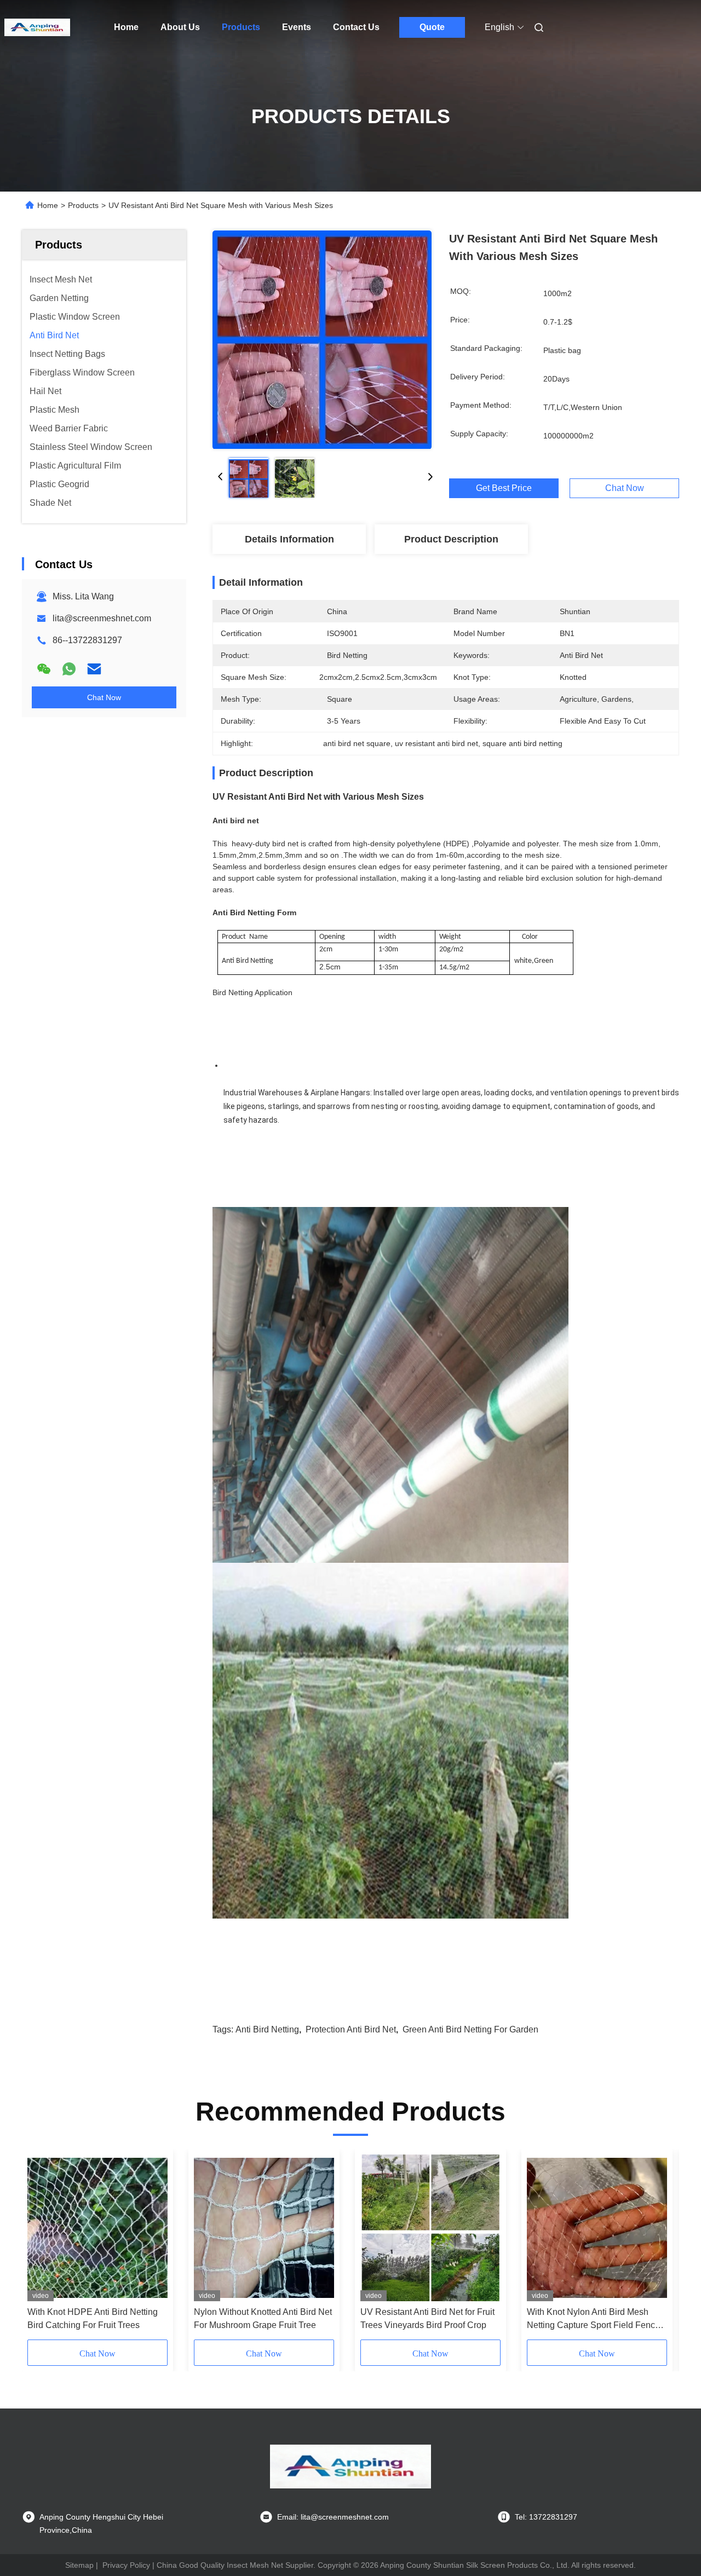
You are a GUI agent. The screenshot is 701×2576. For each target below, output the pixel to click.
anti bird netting (267, 2029)
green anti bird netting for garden (470, 2029)
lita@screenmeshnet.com (102, 618)
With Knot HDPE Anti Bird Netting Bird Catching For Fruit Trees (93, 2318)
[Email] (94, 669)
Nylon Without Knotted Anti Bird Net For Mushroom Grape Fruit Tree (263, 2318)
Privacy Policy (126, 2565)
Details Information (289, 539)
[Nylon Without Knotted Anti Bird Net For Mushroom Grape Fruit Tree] (264, 2228)
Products (241, 27)
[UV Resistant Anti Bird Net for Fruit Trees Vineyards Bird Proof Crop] (430, 2228)
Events (297, 27)
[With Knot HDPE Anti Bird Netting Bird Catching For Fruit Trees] (97, 2228)
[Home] (37, 27)
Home (126, 27)
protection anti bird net (351, 2029)
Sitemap (79, 2565)
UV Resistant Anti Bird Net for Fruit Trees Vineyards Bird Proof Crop (427, 2318)
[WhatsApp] (69, 669)
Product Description (451, 539)
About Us (180, 27)
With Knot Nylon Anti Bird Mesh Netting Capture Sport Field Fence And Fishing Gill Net (593, 2320)
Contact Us (356, 27)
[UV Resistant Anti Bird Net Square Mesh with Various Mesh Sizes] (322, 339)
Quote (432, 27)
